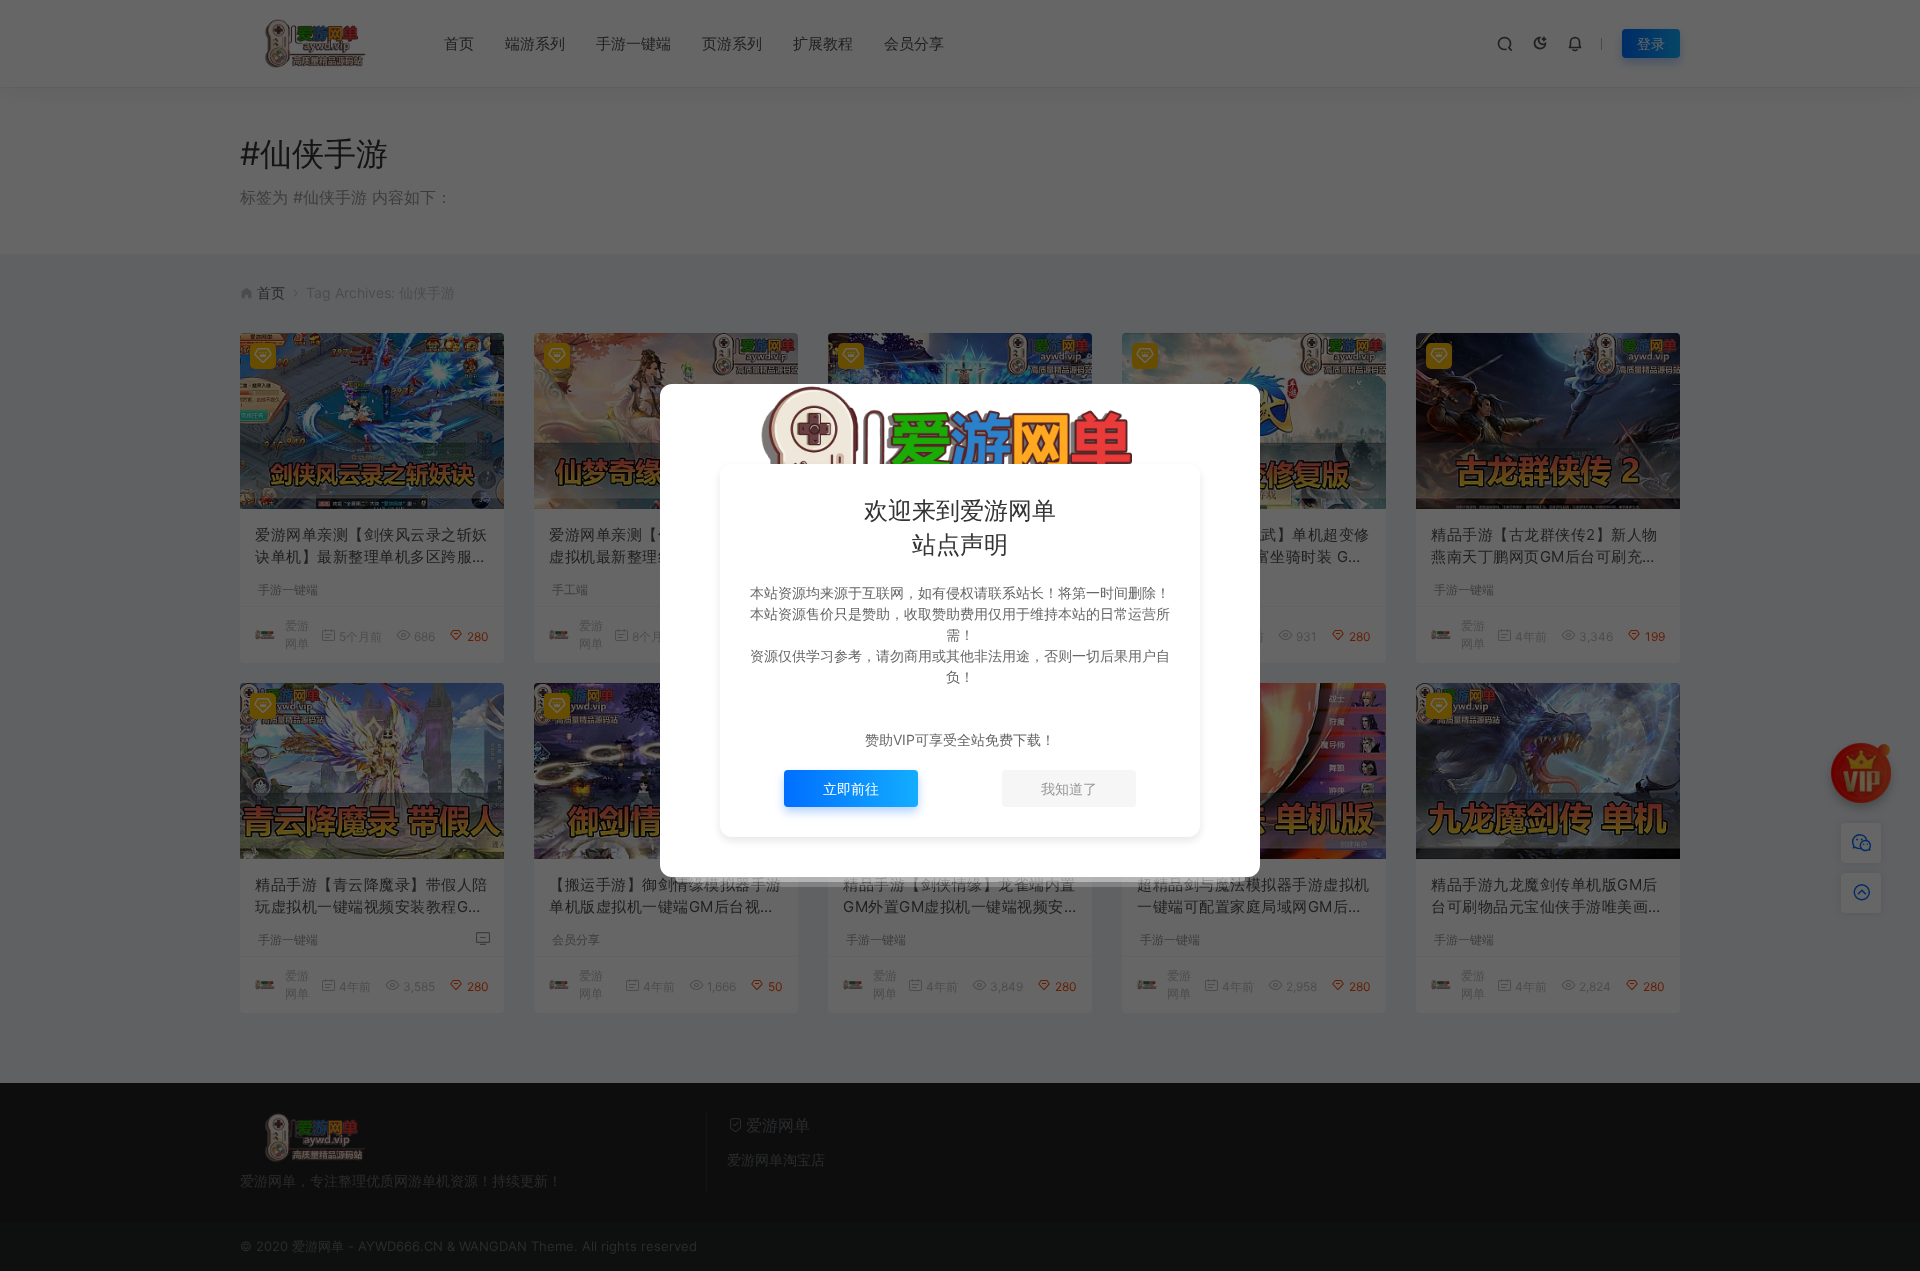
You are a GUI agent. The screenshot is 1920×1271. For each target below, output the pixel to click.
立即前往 (851, 788)
